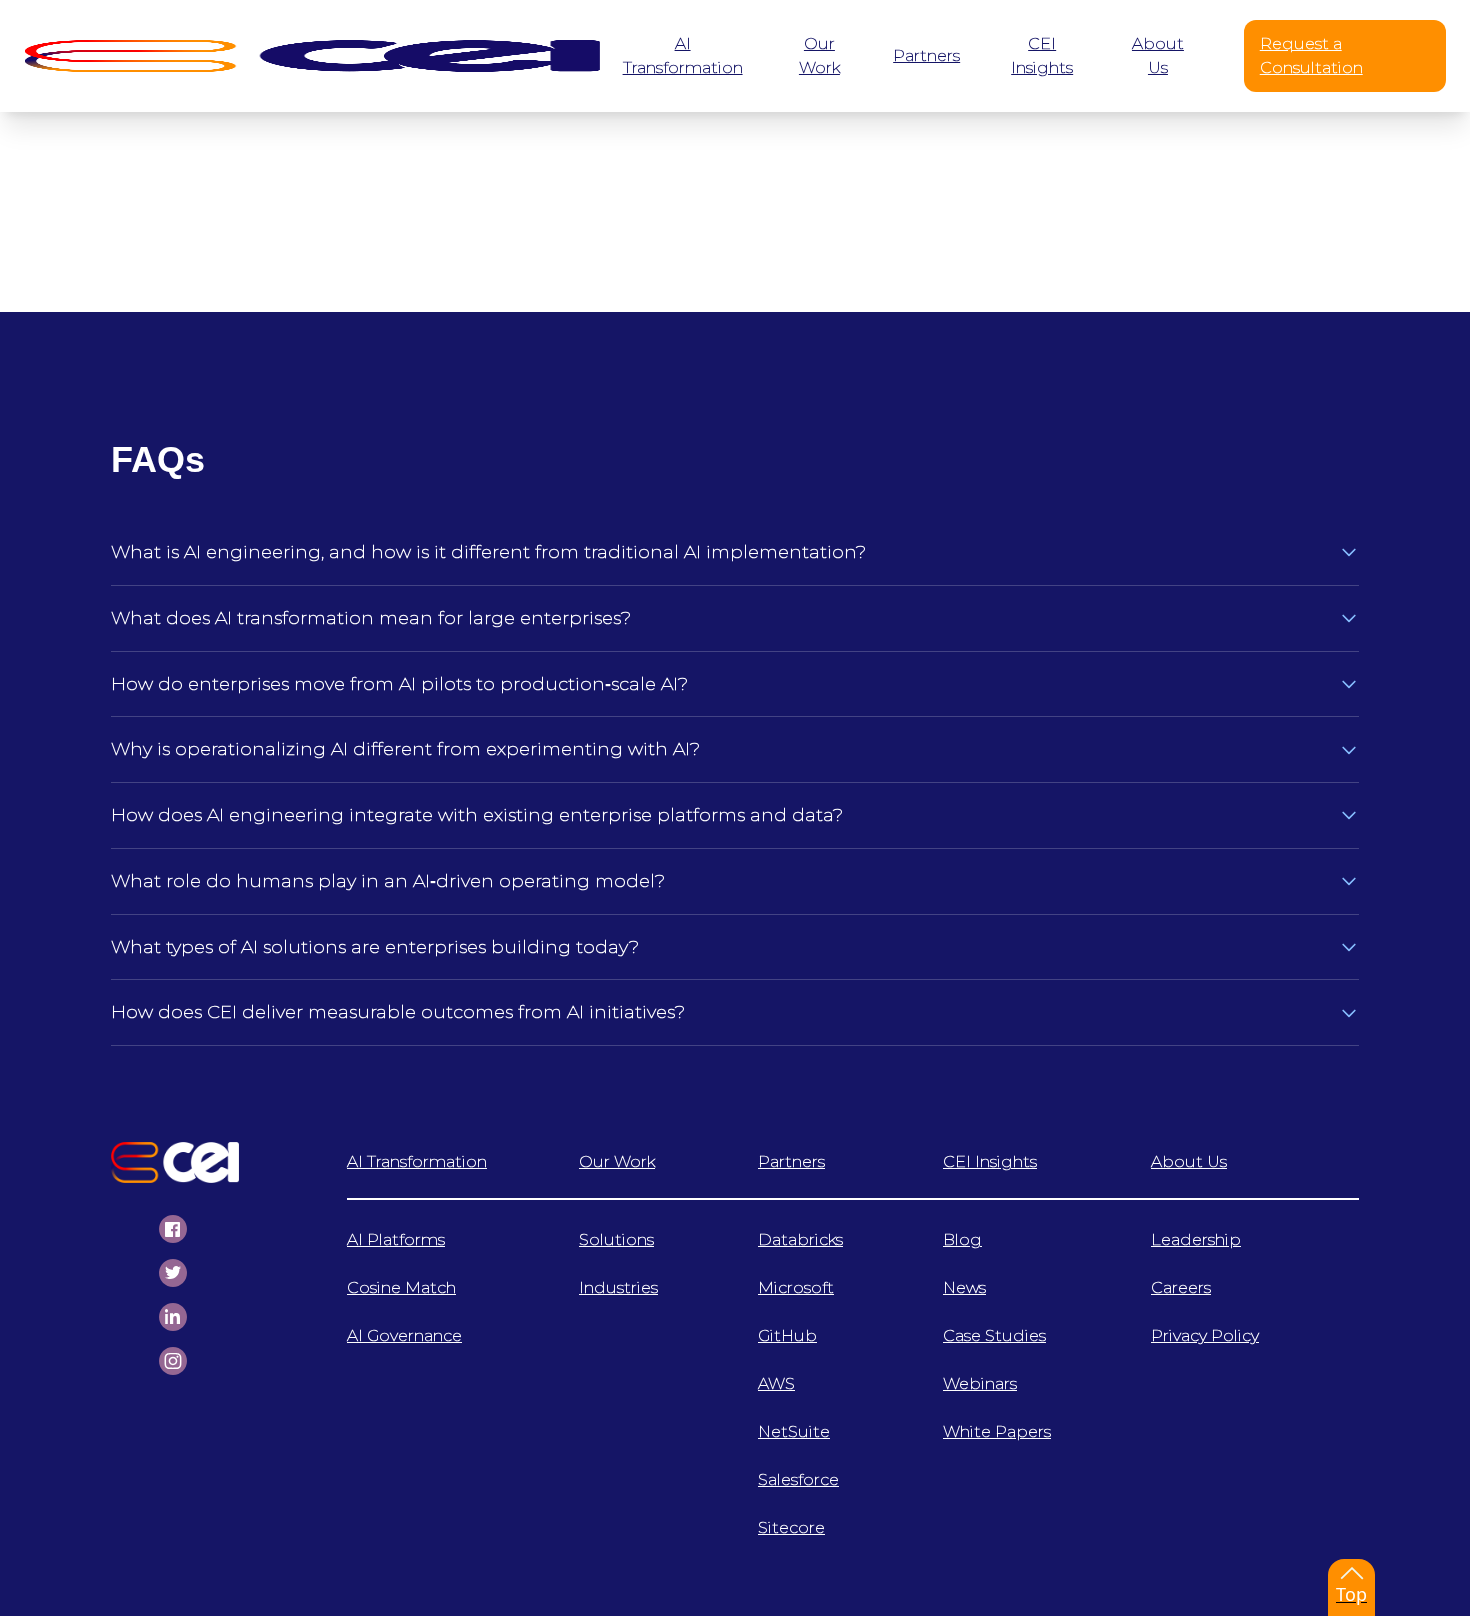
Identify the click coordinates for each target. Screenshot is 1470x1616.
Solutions (616, 1239)
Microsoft (796, 1287)
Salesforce (798, 1479)
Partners (791, 1161)
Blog (962, 1239)
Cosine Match (401, 1287)
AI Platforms (396, 1239)
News (964, 1287)
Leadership (1196, 1239)
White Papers (997, 1431)
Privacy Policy (1205, 1335)
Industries (618, 1287)
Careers (1181, 1287)
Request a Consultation (1311, 55)
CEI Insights (990, 1161)
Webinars (980, 1383)
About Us (1189, 1161)
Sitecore (791, 1527)
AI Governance (404, 1335)
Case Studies (994, 1335)
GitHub (787, 1335)
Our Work (617, 1161)
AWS (776, 1383)
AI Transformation (417, 1161)
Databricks (800, 1239)
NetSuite (794, 1431)
